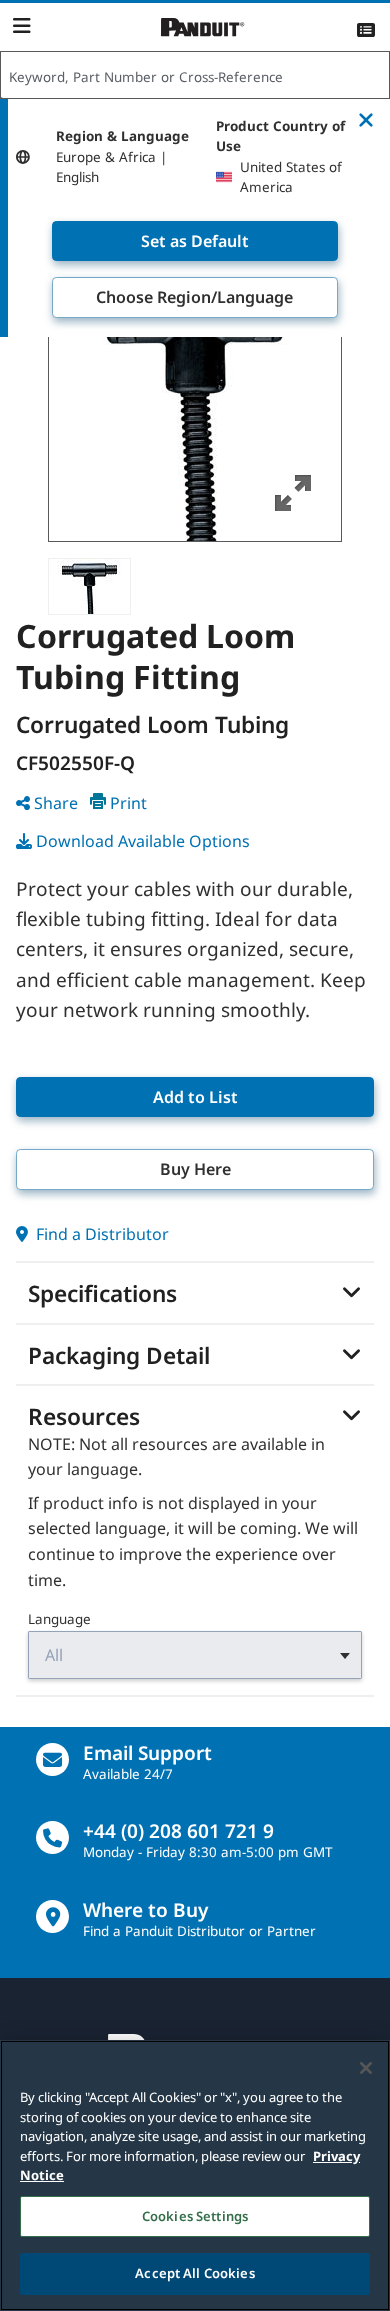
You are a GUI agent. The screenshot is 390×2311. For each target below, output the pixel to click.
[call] (52, 1837)
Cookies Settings (195, 2216)
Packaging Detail (119, 1356)
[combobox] (195, 76)
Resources (84, 1417)
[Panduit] (203, 27)
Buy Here (195, 1169)
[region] (195, 2175)
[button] (195, 395)
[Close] (366, 2068)
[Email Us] (52, 1759)
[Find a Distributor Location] (52, 1916)
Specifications (102, 1294)
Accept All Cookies (194, 2273)
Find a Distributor (100, 1234)
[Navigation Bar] (21, 26)
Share (56, 803)
